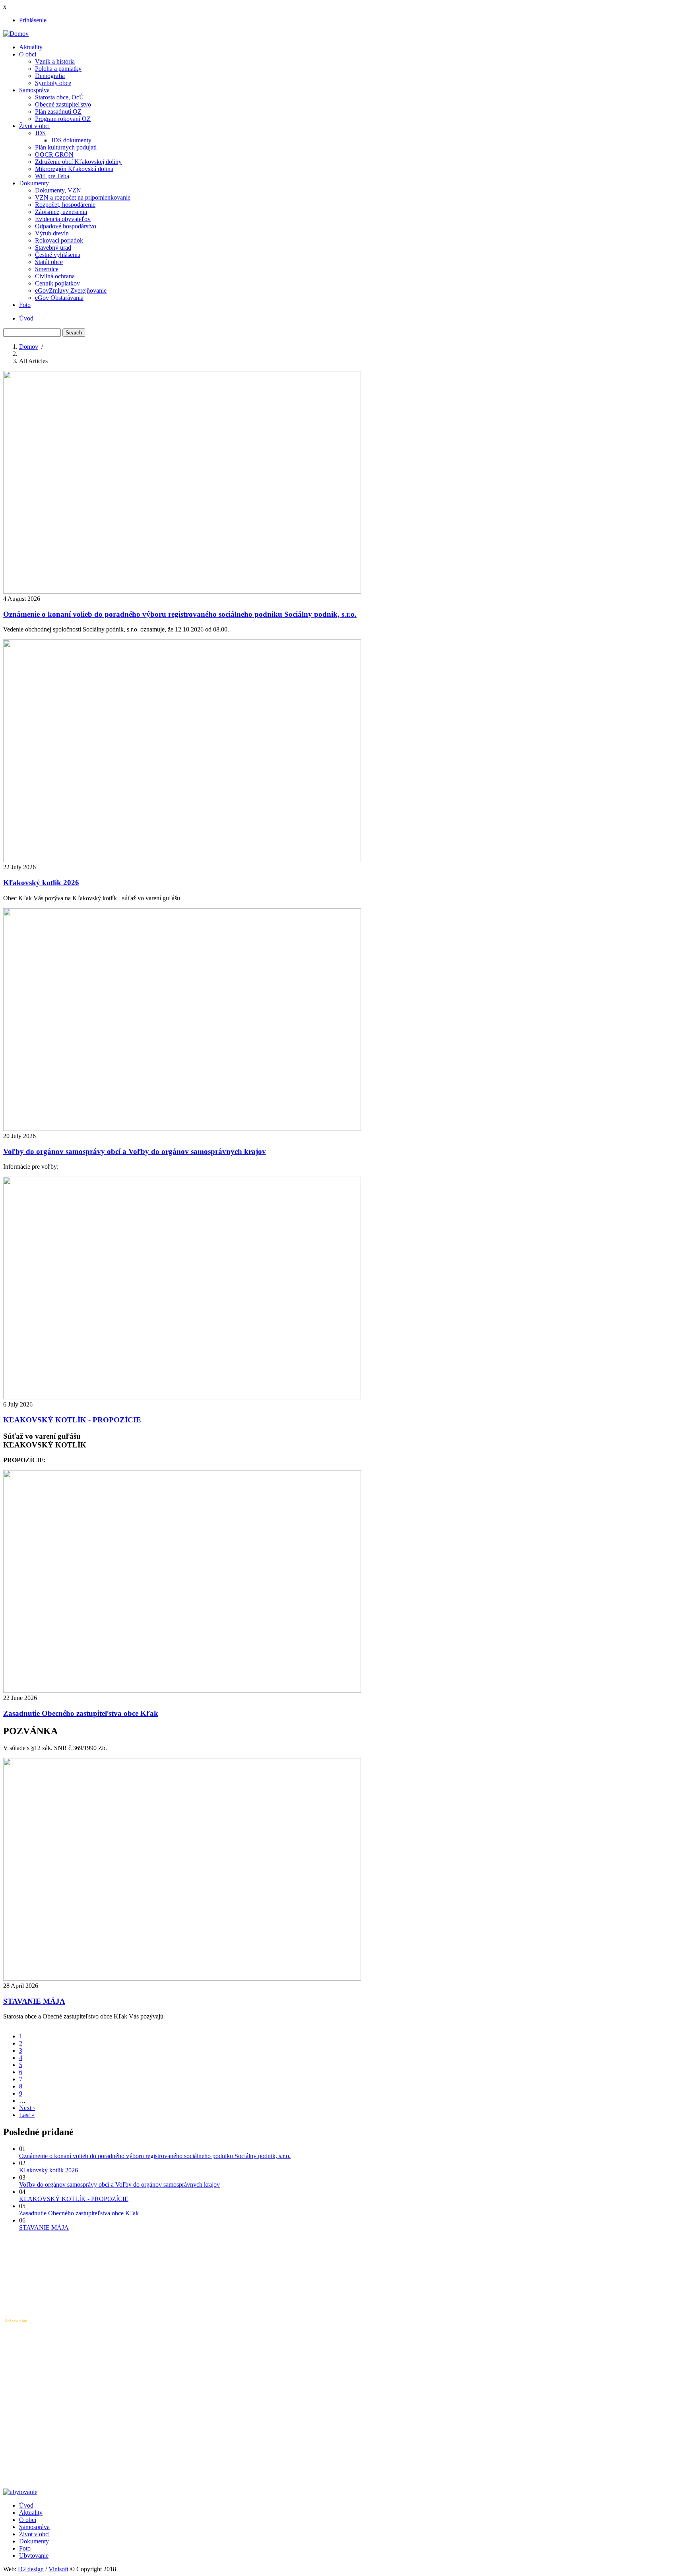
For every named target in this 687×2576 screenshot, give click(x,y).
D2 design (31, 2569)
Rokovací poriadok (59, 240)
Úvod (26, 318)
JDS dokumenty (71, 140)
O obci (28, 54)
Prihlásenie (33, 20)
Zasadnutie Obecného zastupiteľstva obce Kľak (79, 2213)
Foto (25, 305)
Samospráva (34, 90)
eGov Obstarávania (59, 298)
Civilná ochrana (55, 276)
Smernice (47, 269)
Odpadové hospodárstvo (66, 226)
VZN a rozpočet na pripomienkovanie (83, 197)
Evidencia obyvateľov (63, 219)
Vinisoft (58, 2569)
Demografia (50, 76)
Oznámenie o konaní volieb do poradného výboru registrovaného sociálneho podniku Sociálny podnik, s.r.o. (155, 2156)
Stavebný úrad (53, 248)
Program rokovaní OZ (63, 119)
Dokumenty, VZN (58, 190)
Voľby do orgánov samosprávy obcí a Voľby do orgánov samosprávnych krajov (119, 2185)
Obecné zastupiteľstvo (63, 104)
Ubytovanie (34, 2556)
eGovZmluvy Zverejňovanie (71, 290)
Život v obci (34, 126)
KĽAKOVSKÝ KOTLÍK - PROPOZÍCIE (74, 2199)
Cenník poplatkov (57, 283)
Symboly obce (53, 83)
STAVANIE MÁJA (44, 2227)
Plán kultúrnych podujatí (66, 147)
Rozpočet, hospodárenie (65, 205)
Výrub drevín (52, 233)
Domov (29, 347)
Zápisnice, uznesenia (61, 212)
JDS (40, 133)
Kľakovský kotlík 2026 (49, 2170)
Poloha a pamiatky (58, 69)
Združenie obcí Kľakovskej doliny (78, 162)
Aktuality (31, 47)
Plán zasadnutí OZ (58, 112)
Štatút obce (49, 262)
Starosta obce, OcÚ (59, 97)
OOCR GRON (54, 154)
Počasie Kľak (16, 2321)
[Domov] (16, 34)
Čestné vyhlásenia (58, 255)
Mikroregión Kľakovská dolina (74, 169)
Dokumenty (34, 183)
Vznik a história (55, 61)
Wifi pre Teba (52, 176)
